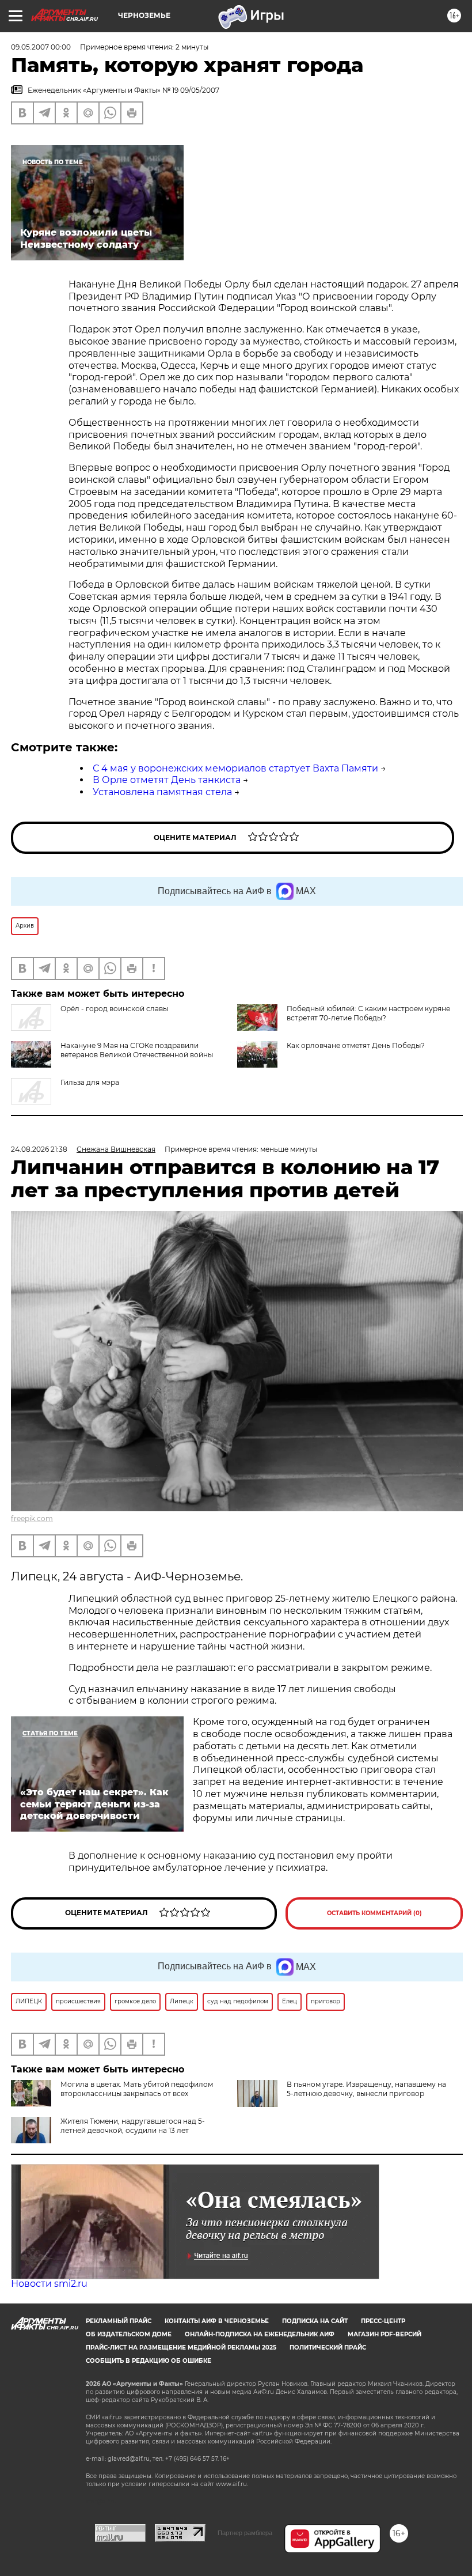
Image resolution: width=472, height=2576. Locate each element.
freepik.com (32, 1518)
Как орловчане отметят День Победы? (356, 1045)
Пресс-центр (383, 2321)
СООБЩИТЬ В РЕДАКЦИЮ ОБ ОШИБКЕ (149, 2361)
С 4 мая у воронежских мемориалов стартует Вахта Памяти (235, 768)
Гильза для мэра (90, 1082)
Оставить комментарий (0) (374, 1913)
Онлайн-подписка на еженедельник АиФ (260, 2334)
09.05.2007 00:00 (41, 47)
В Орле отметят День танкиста (167, 780)
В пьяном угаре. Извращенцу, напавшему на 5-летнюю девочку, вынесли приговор (366, 2089)
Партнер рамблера (245, 2533)
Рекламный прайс (119, 2321)
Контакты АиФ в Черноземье (217, 2321)
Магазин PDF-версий (385, 2334)
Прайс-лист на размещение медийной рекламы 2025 (181, 2348)
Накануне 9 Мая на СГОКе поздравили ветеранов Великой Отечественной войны (137, 1050)
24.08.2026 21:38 (39, 1149)
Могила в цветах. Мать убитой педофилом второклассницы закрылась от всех (137, 2089)
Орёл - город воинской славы (114, 1009)
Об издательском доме (129, 2334)
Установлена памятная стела (162, 792)
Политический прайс (328, 2348)
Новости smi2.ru (49, 2284)
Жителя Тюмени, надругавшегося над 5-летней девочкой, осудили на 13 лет (133, 2126)
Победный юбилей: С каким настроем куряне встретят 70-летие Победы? (368, 1013)
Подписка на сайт (315, 2321)
